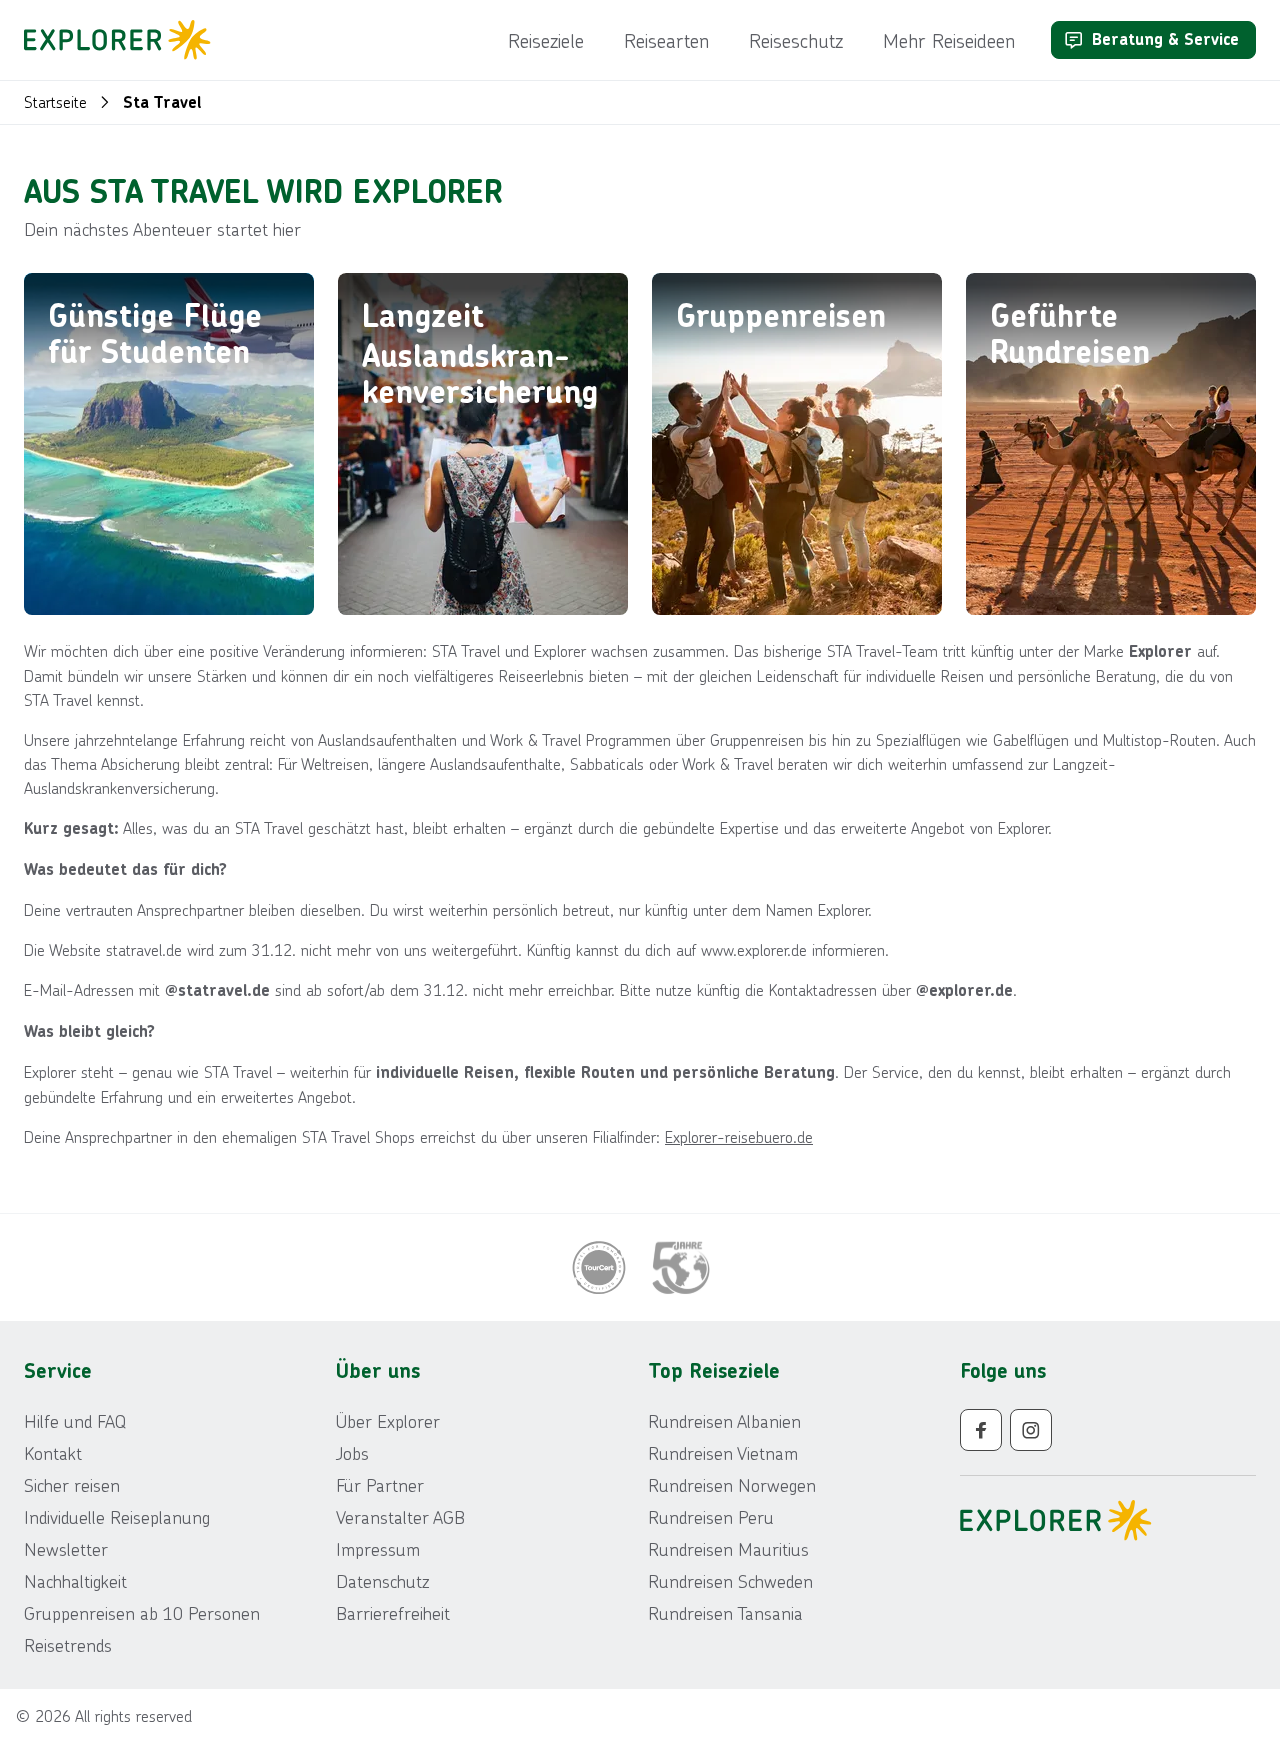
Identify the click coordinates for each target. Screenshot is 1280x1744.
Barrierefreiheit (393, 1613)
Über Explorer (388, 1421)
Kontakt (53, 1453)
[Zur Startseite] (123, 40)
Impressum (378, 1549)
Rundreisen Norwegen (732, 1485)
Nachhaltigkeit (75, 1581)
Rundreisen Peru (711, 1517)
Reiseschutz (796, 40)
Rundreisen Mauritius (728, 1549)
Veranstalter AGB (400, 1517)
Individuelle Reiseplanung (117, 1517)
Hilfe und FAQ (75, 1421)
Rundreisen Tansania (725, 1613)
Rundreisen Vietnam (723, 1453)
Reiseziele (546, 40)
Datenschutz (382, 1581)
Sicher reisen (72, 1485)
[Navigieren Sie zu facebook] (981, 1430)
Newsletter (66, 1549)
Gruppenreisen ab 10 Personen (142, 1613)
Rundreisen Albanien (724, 1421)
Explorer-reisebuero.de (739, 1136)
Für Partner (380, 1485)
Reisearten (666, 40)
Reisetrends (68, 1645)
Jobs (352, 1453)
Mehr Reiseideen (949, 40)
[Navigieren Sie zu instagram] (1031, 1430)
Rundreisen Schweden (730, 1581)
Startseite (55, 101)
